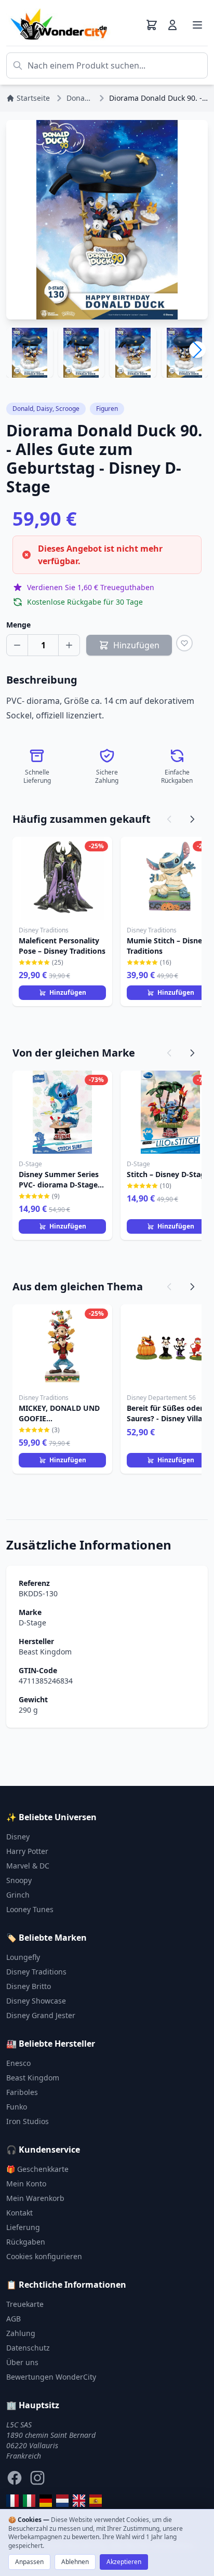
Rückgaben (26, 2242)
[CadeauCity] (12, 2501)
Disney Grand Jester (41, 2015)
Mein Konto (26, 2184)
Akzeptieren (124, 2562)
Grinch (18, 1895)
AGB (14, 2319)
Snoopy (19, 1880)
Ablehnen (75, 2562)
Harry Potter (27, 1851)
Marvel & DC (28, 1866)
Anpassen (29, 2562)
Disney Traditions (36, 1972)
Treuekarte (25, 2304)
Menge (18, 625)
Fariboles (22, 2092)
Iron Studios (28, 2121)
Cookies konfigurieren (44, 2256)
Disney (18, 1837)
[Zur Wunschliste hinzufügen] (184, 643)
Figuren (107, 409)
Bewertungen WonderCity (51, 2377)
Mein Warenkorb (35, 2198)
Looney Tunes (30, 1909)
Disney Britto (29, 1986)
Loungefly (23, 1957)
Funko (17, 2107)
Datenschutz (28, 2348)
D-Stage (32, 1623)
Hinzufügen (68, 992)
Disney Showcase (36, 2001)
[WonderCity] (46, 2501)
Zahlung (21, 2333)
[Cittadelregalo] (29, 2501)
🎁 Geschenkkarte (37, 2169)
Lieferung (23, 2227)
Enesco (18, 2063)
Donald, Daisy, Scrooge (46, 409)
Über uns (22, 2362)
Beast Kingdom (45, 1652)
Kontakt (19, 2213)
